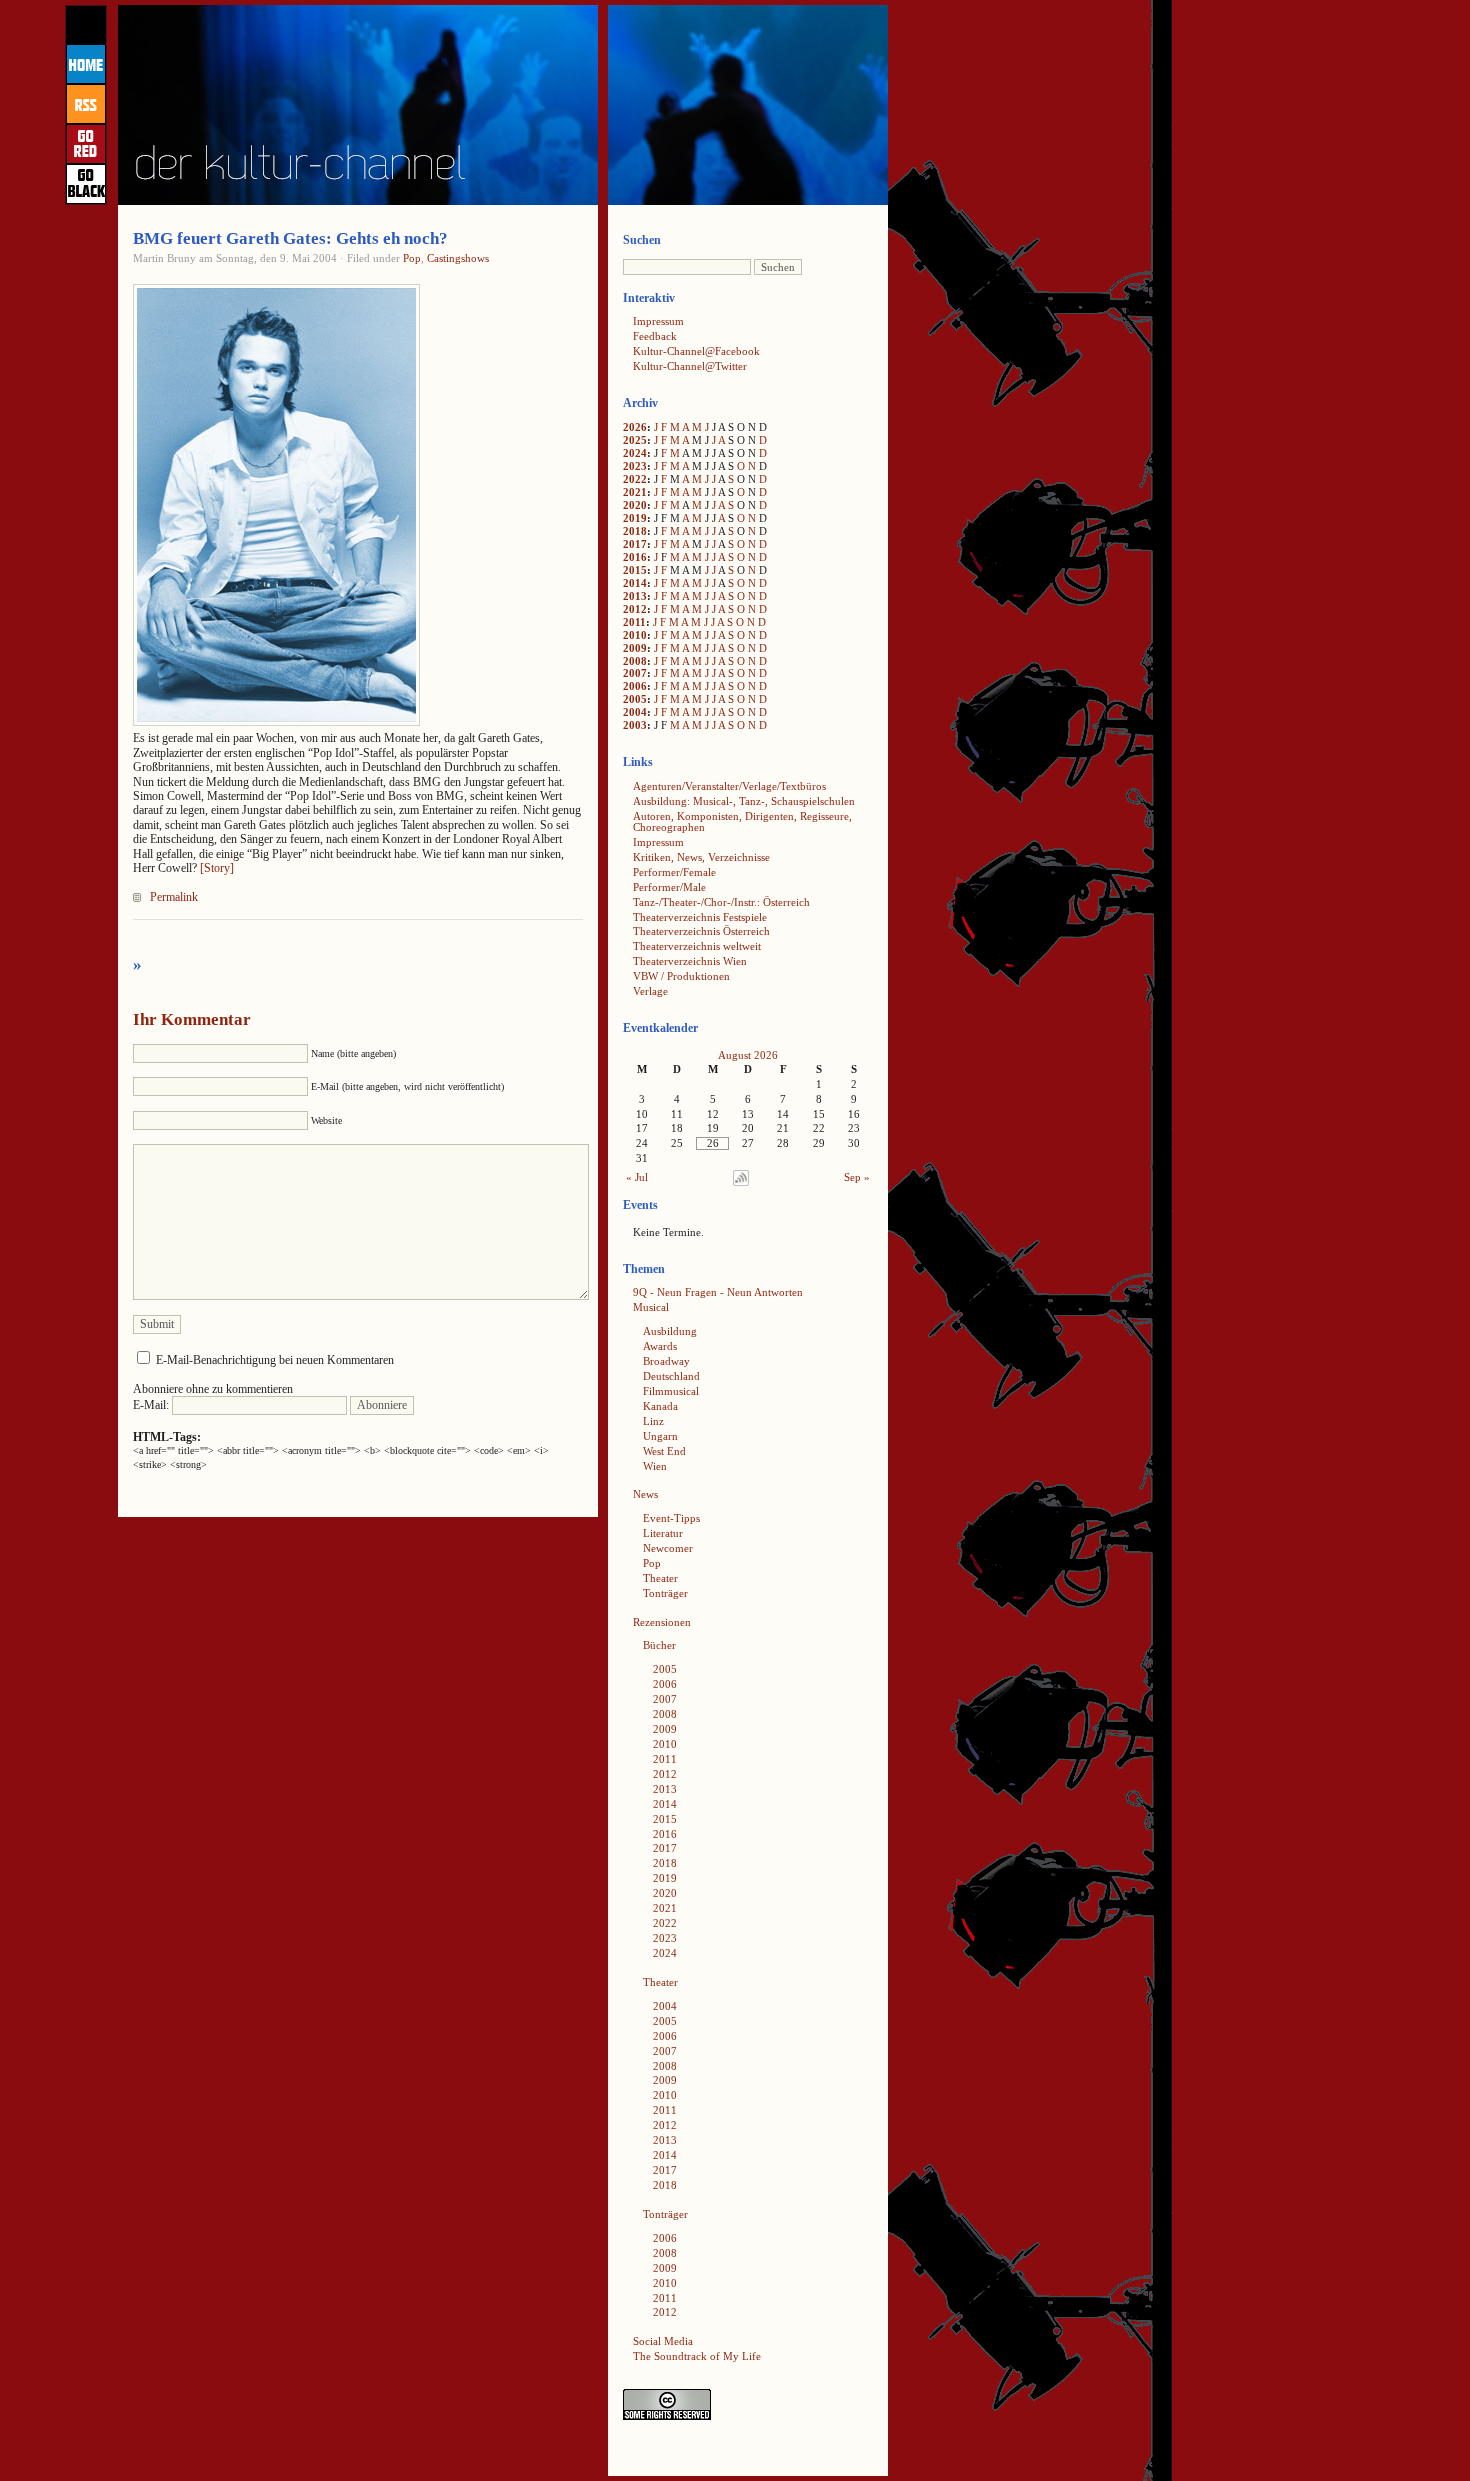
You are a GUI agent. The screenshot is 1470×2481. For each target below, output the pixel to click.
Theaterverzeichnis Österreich (701, 931)
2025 (635, 440)
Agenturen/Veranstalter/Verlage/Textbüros (729, 786)
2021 (635, 492)
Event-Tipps (671, 1518)
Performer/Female (674, 872)
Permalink (174, 897)
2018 (635, 531)
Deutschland (671, 1376)
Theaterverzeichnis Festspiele (700, 917)
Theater (660, 1578)
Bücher (659, 1645)
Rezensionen (662, 1622)
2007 (635, 673)
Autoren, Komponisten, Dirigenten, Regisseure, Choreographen (742, 821)
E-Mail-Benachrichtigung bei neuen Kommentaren (275, 1360)
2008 (635, 661)
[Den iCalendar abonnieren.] (741, 1182)
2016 (635, 557)
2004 (635, 712)
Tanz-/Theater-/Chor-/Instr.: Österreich (721, 902)
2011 (634, 622)
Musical (651, 1307)
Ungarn (660, 1436)
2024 (635, 453)
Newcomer (668, 1548)
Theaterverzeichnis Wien (690, 961)
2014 (635, 583)
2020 (635, 505)
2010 (635, 635)
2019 (635, 518)
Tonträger (665, 1593)
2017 (635, 544)
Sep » (857, 1177)
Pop (412, 258)
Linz (653, 1421)
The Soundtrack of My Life (697, 2356)
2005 (635, 699)
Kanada (660, 1406)
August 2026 (748, 1055)
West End (664, 1451)
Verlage (650, 991)
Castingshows (458, 258)
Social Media (663, 2341)
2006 (635, 686)
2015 (635, 570)
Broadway (666, 1361)
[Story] (217, 868)
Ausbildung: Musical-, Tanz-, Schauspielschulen (744, 801)
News (645, 1494)
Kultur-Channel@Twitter (690, 366)
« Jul (637, 1177)
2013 (635, 596)
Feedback (655, 336)
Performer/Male (669, 887)
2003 (635, 725)
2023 (635, 466)
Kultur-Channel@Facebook (696, 351)
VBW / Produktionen (681, 976)
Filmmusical (671, 1391)
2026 (635, 427)
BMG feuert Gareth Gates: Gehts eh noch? (290, 238)
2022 (635, 479)
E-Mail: (152, 1405)
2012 (635, 609)
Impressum (658, 321)
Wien (655, 1466)
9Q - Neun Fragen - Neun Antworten (718, 1292)
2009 (635, 648)
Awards (660, 1346)
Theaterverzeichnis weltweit (697, 946)
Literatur (663, 1533)
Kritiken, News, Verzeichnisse (701, 857)
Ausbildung (670, 1331)
